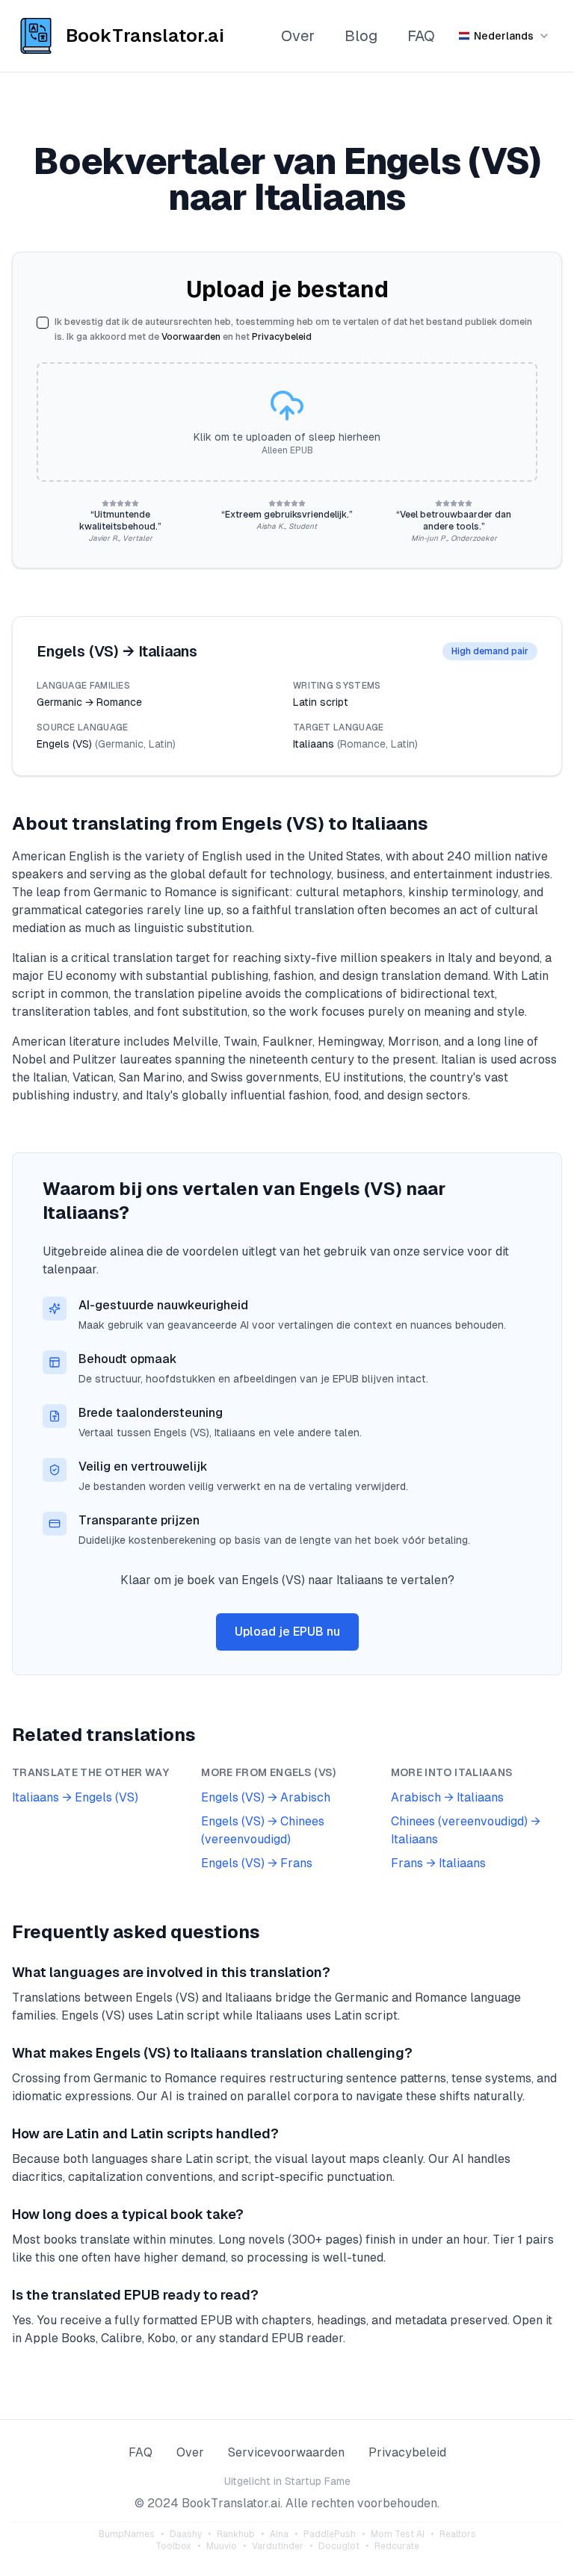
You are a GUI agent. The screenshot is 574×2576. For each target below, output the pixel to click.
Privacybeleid (282, 337)
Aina (279, 2534)
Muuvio (222, 2546)
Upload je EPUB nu (287, 1632)
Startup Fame (318, 2481)
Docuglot (339, 2546)
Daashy (186, 2534)
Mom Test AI (398, 2534)
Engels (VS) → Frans (257, 1863)
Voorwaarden (191, 337)
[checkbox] (43, 323)
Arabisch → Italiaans (447, 1797)
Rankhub (236, 2534)
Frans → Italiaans (438, 1863)
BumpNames (127, 2534)
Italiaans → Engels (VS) (75, 1797)
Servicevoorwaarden (286, 2452)
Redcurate (397, 2546)
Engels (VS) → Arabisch (266, 1797)
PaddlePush (330, 2534)
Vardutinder (278, 2546)
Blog (361, 36)
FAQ (421, 36)
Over (298, 36)
